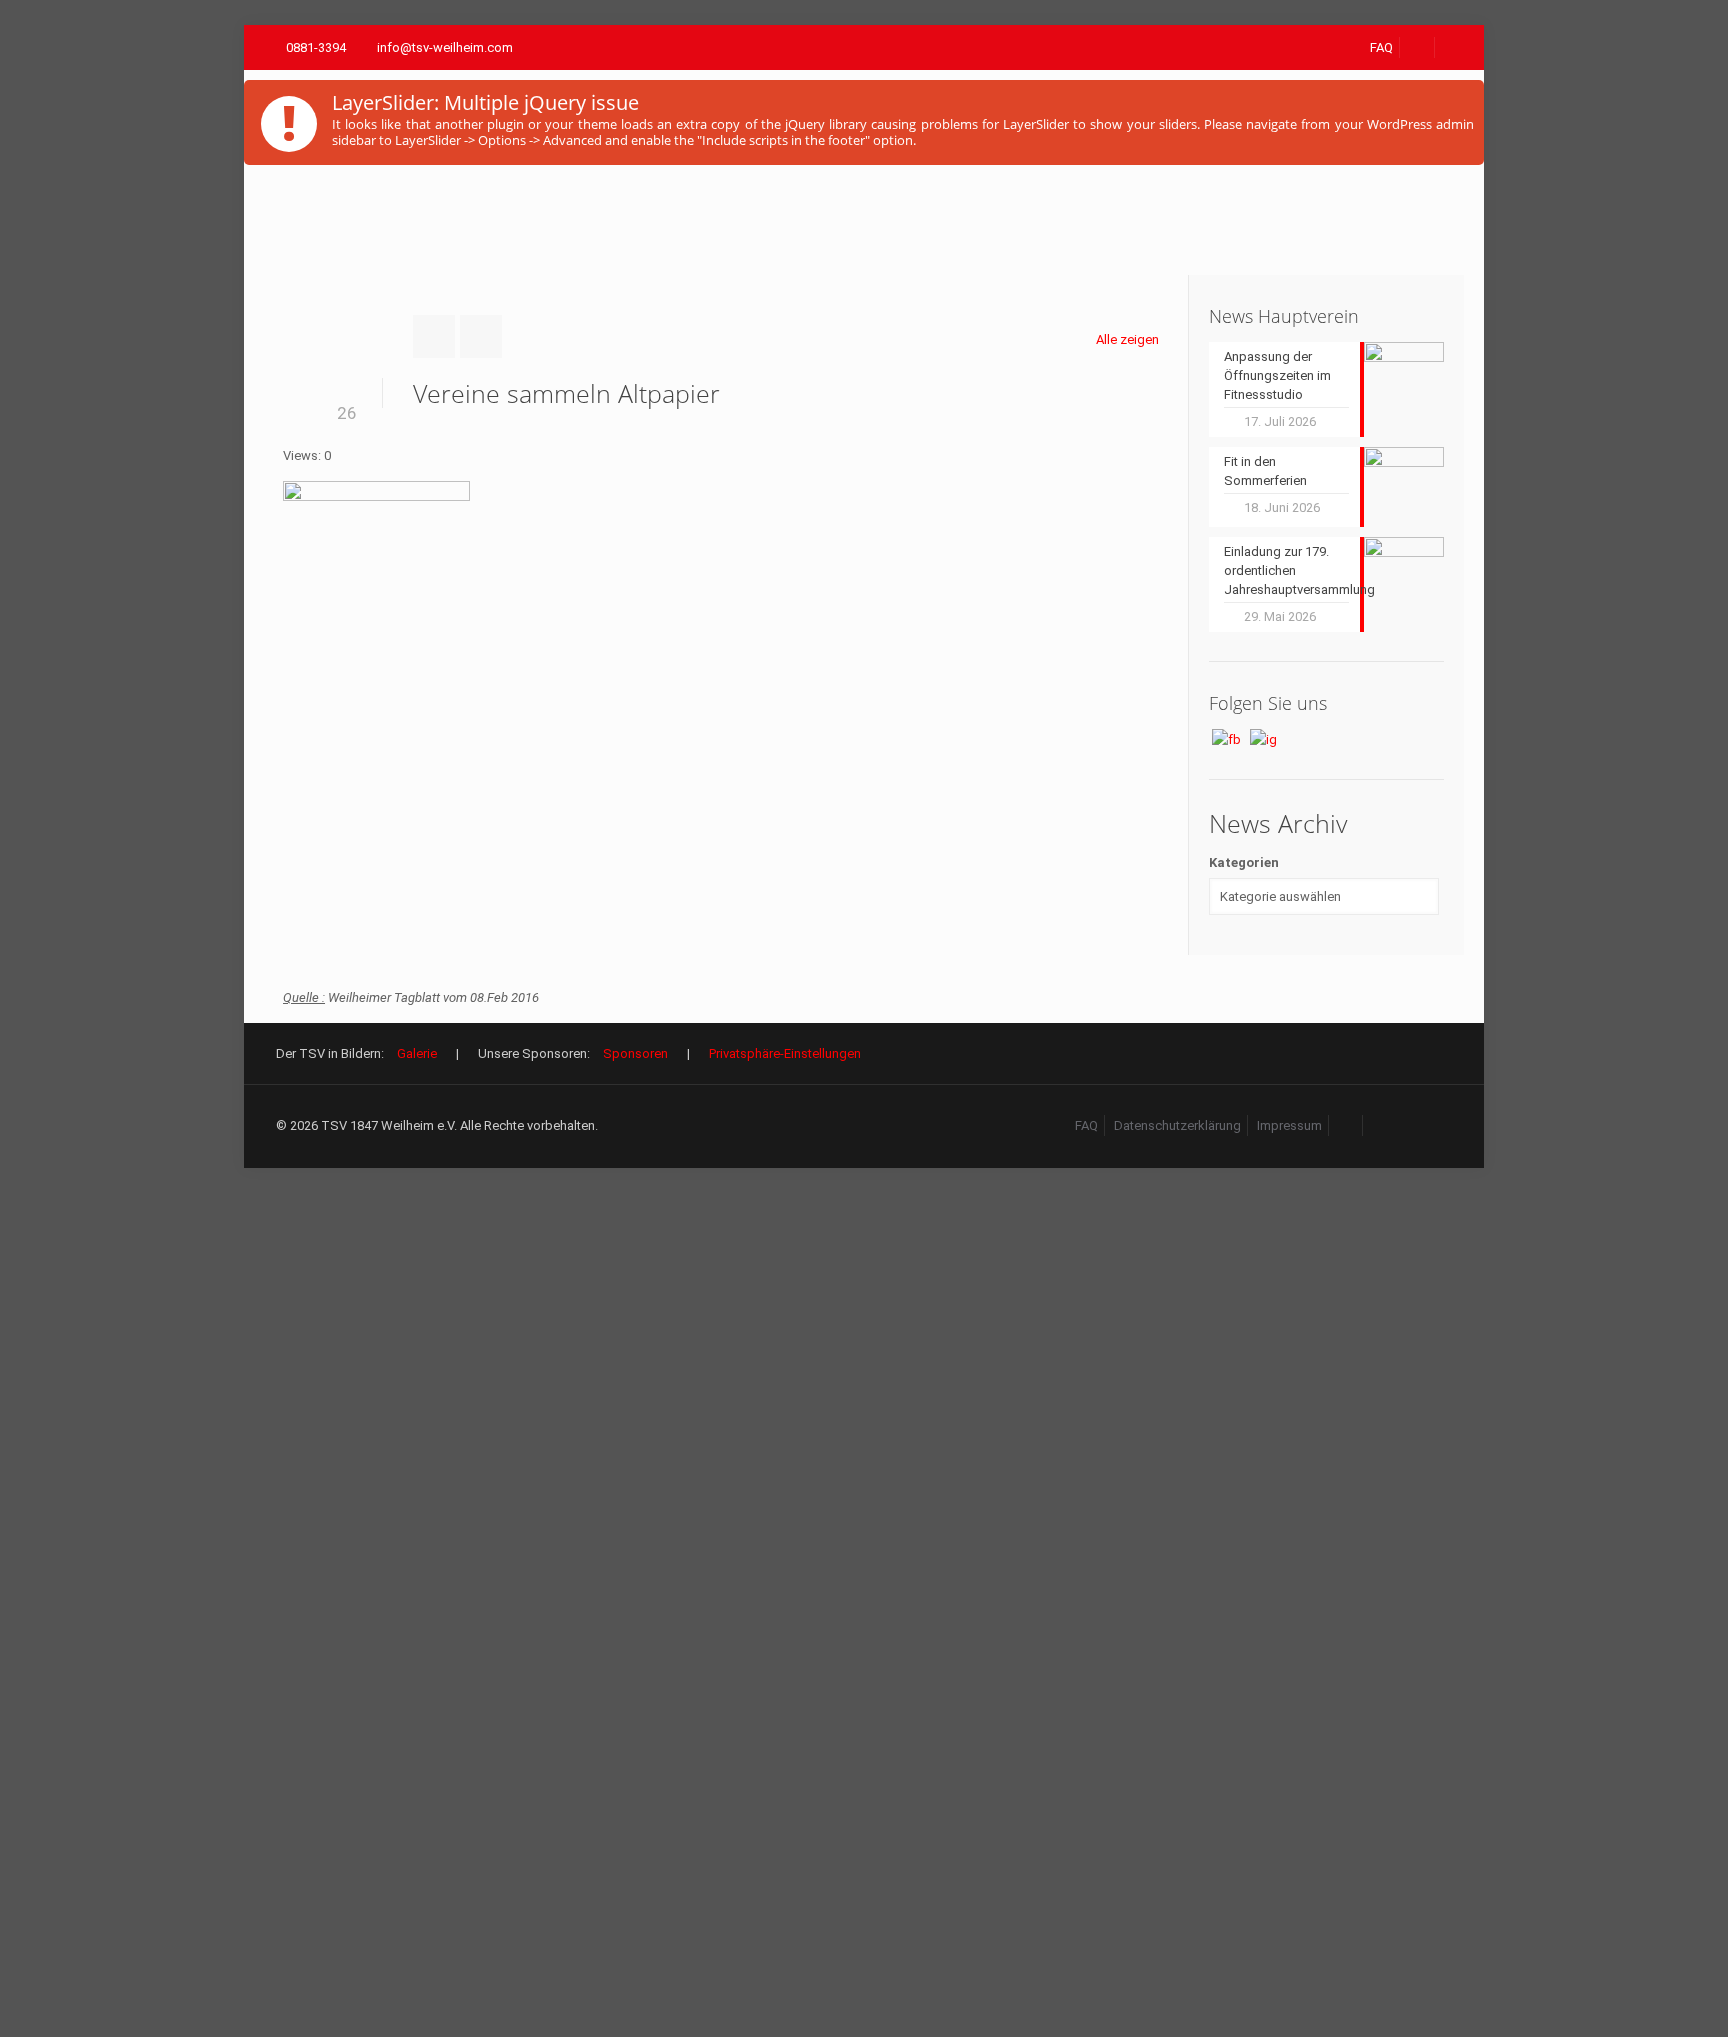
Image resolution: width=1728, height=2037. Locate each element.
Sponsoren (635, 1053)
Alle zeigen (1127, 339)
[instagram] (1381, 1125)
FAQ (1381, 47)
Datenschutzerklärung (1177, 1125)
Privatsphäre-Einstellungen (785, 1053)
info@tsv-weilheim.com (445, 47)
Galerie (417, 1053)
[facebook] (1418, 47)
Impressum (1289, 1125)
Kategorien (1244, 862)
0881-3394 (316, 47)
